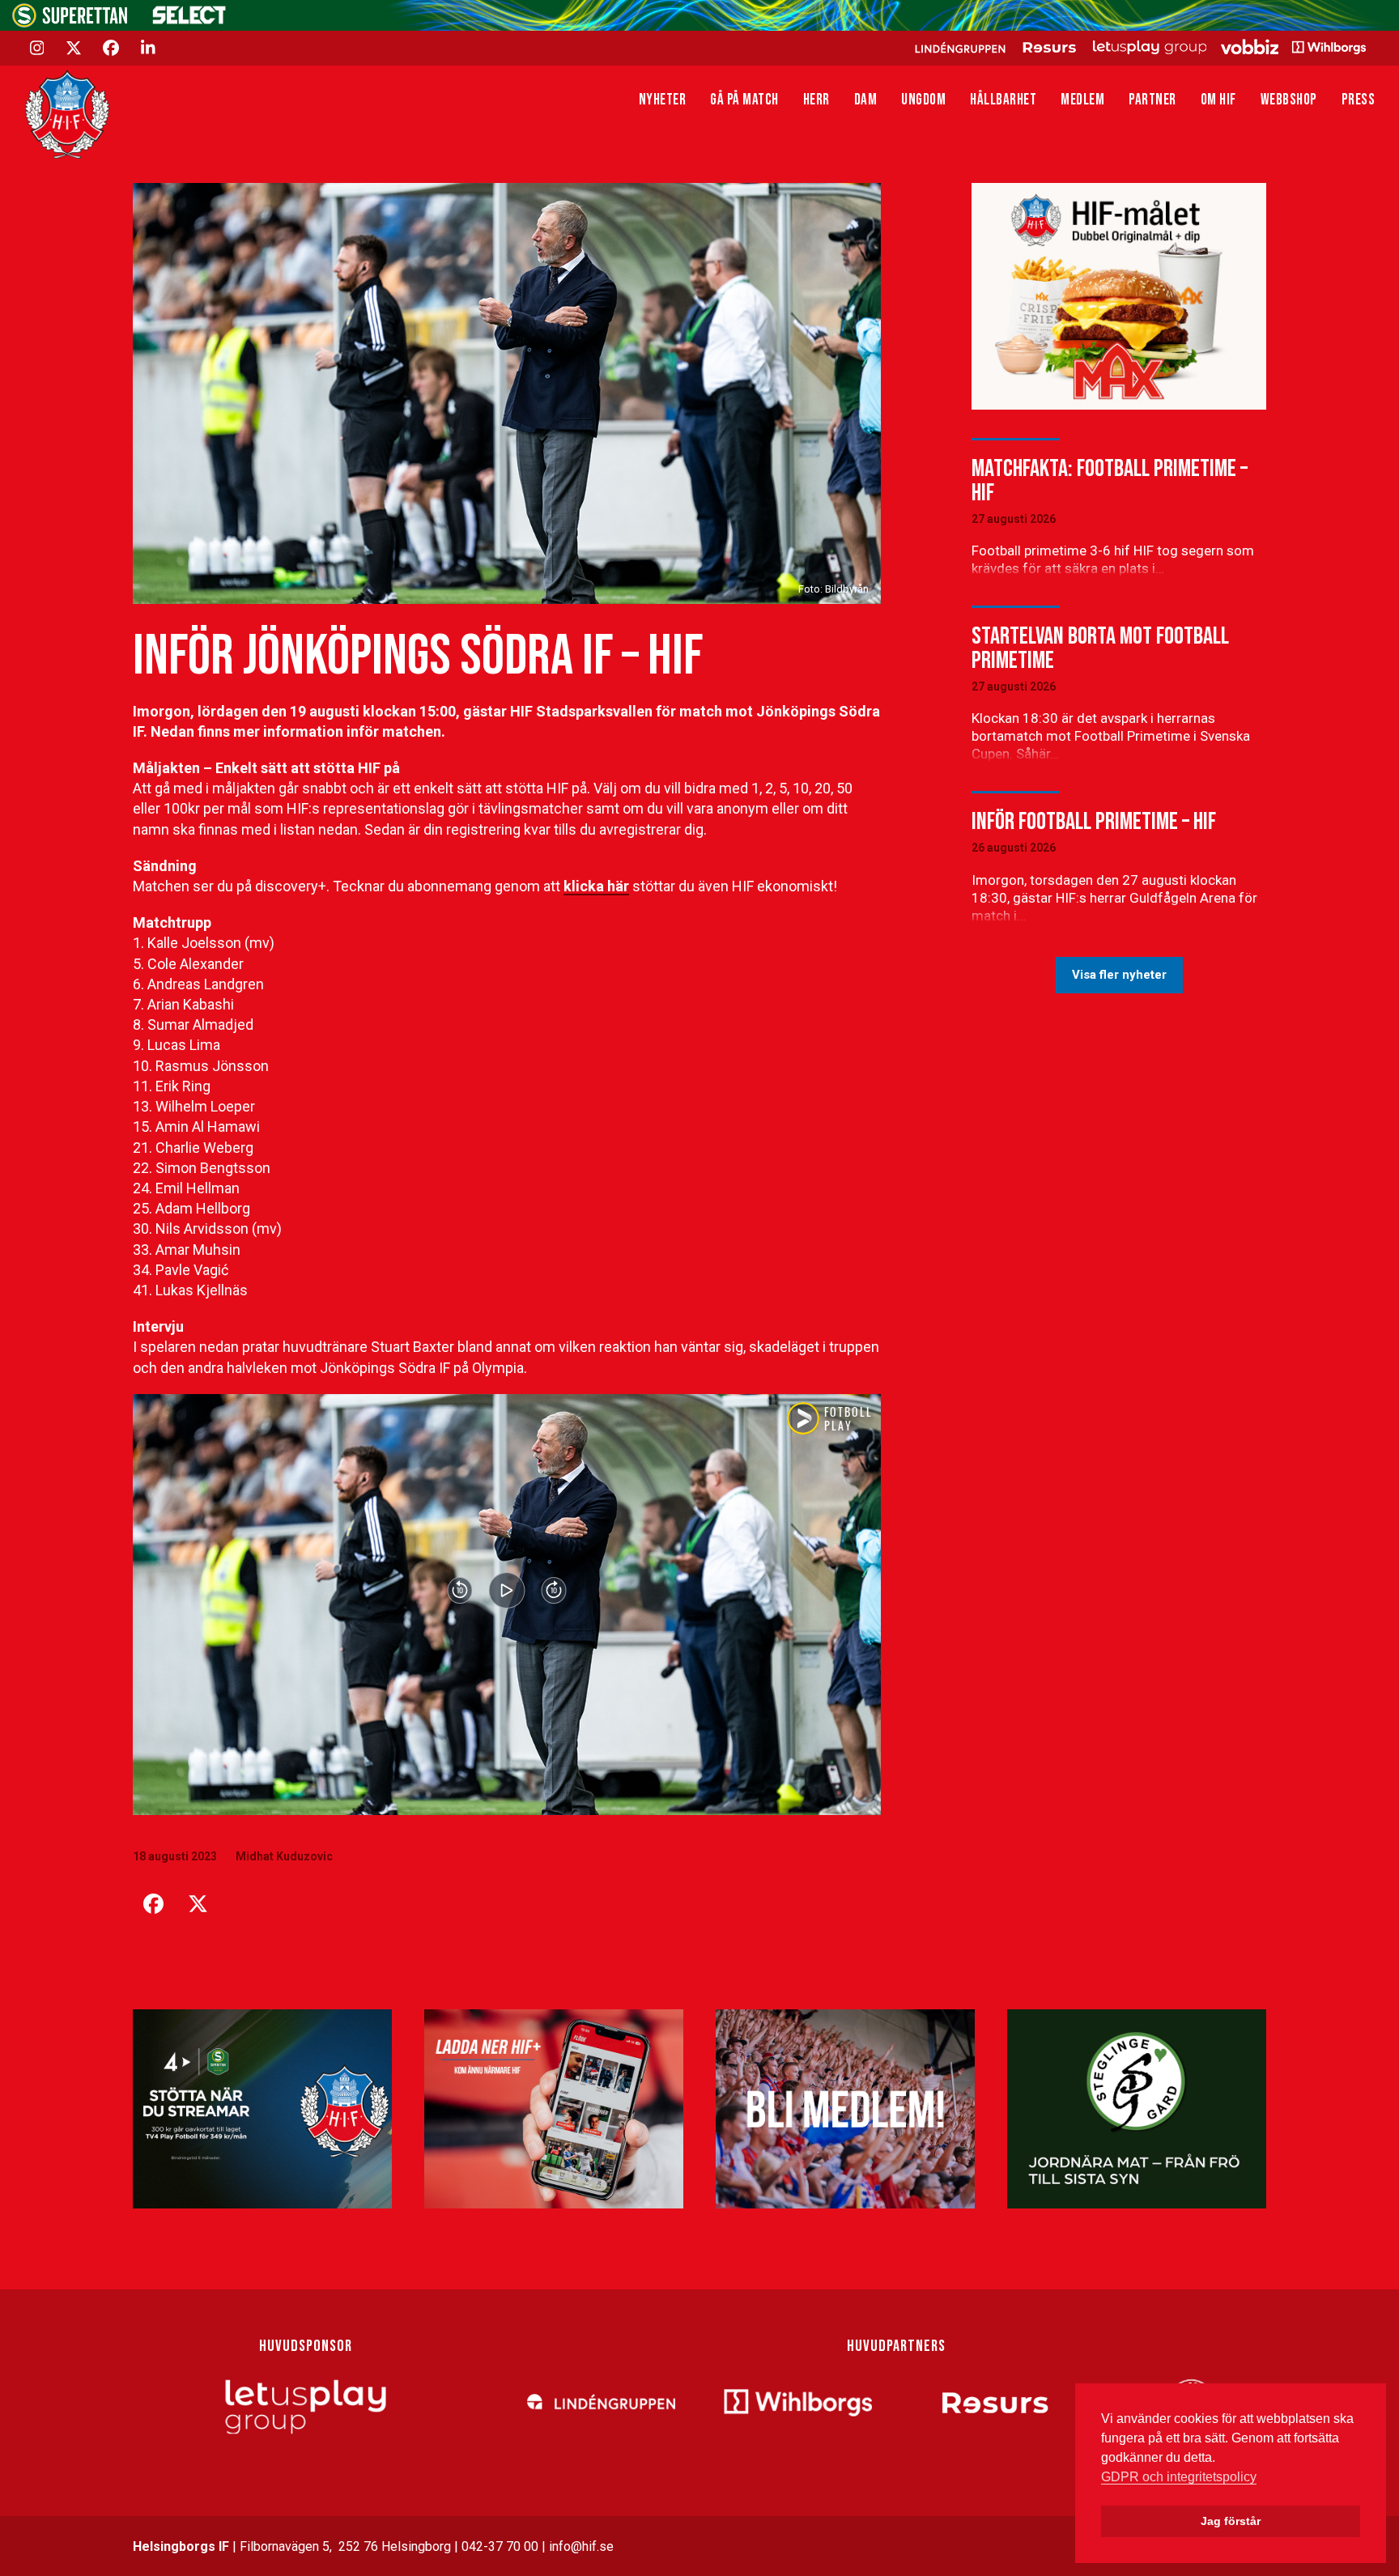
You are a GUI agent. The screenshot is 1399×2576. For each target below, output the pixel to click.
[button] (153, 1904)
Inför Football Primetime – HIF (1094, 822)
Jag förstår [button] (1231, 2521)
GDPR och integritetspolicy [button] (1179, 2477)
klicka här (596, 886)
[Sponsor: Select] (189, 21)
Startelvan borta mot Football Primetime (1100, 648)
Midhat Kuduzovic (284, 1856)
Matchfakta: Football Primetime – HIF (1110, 481)
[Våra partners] (1138, 47)
